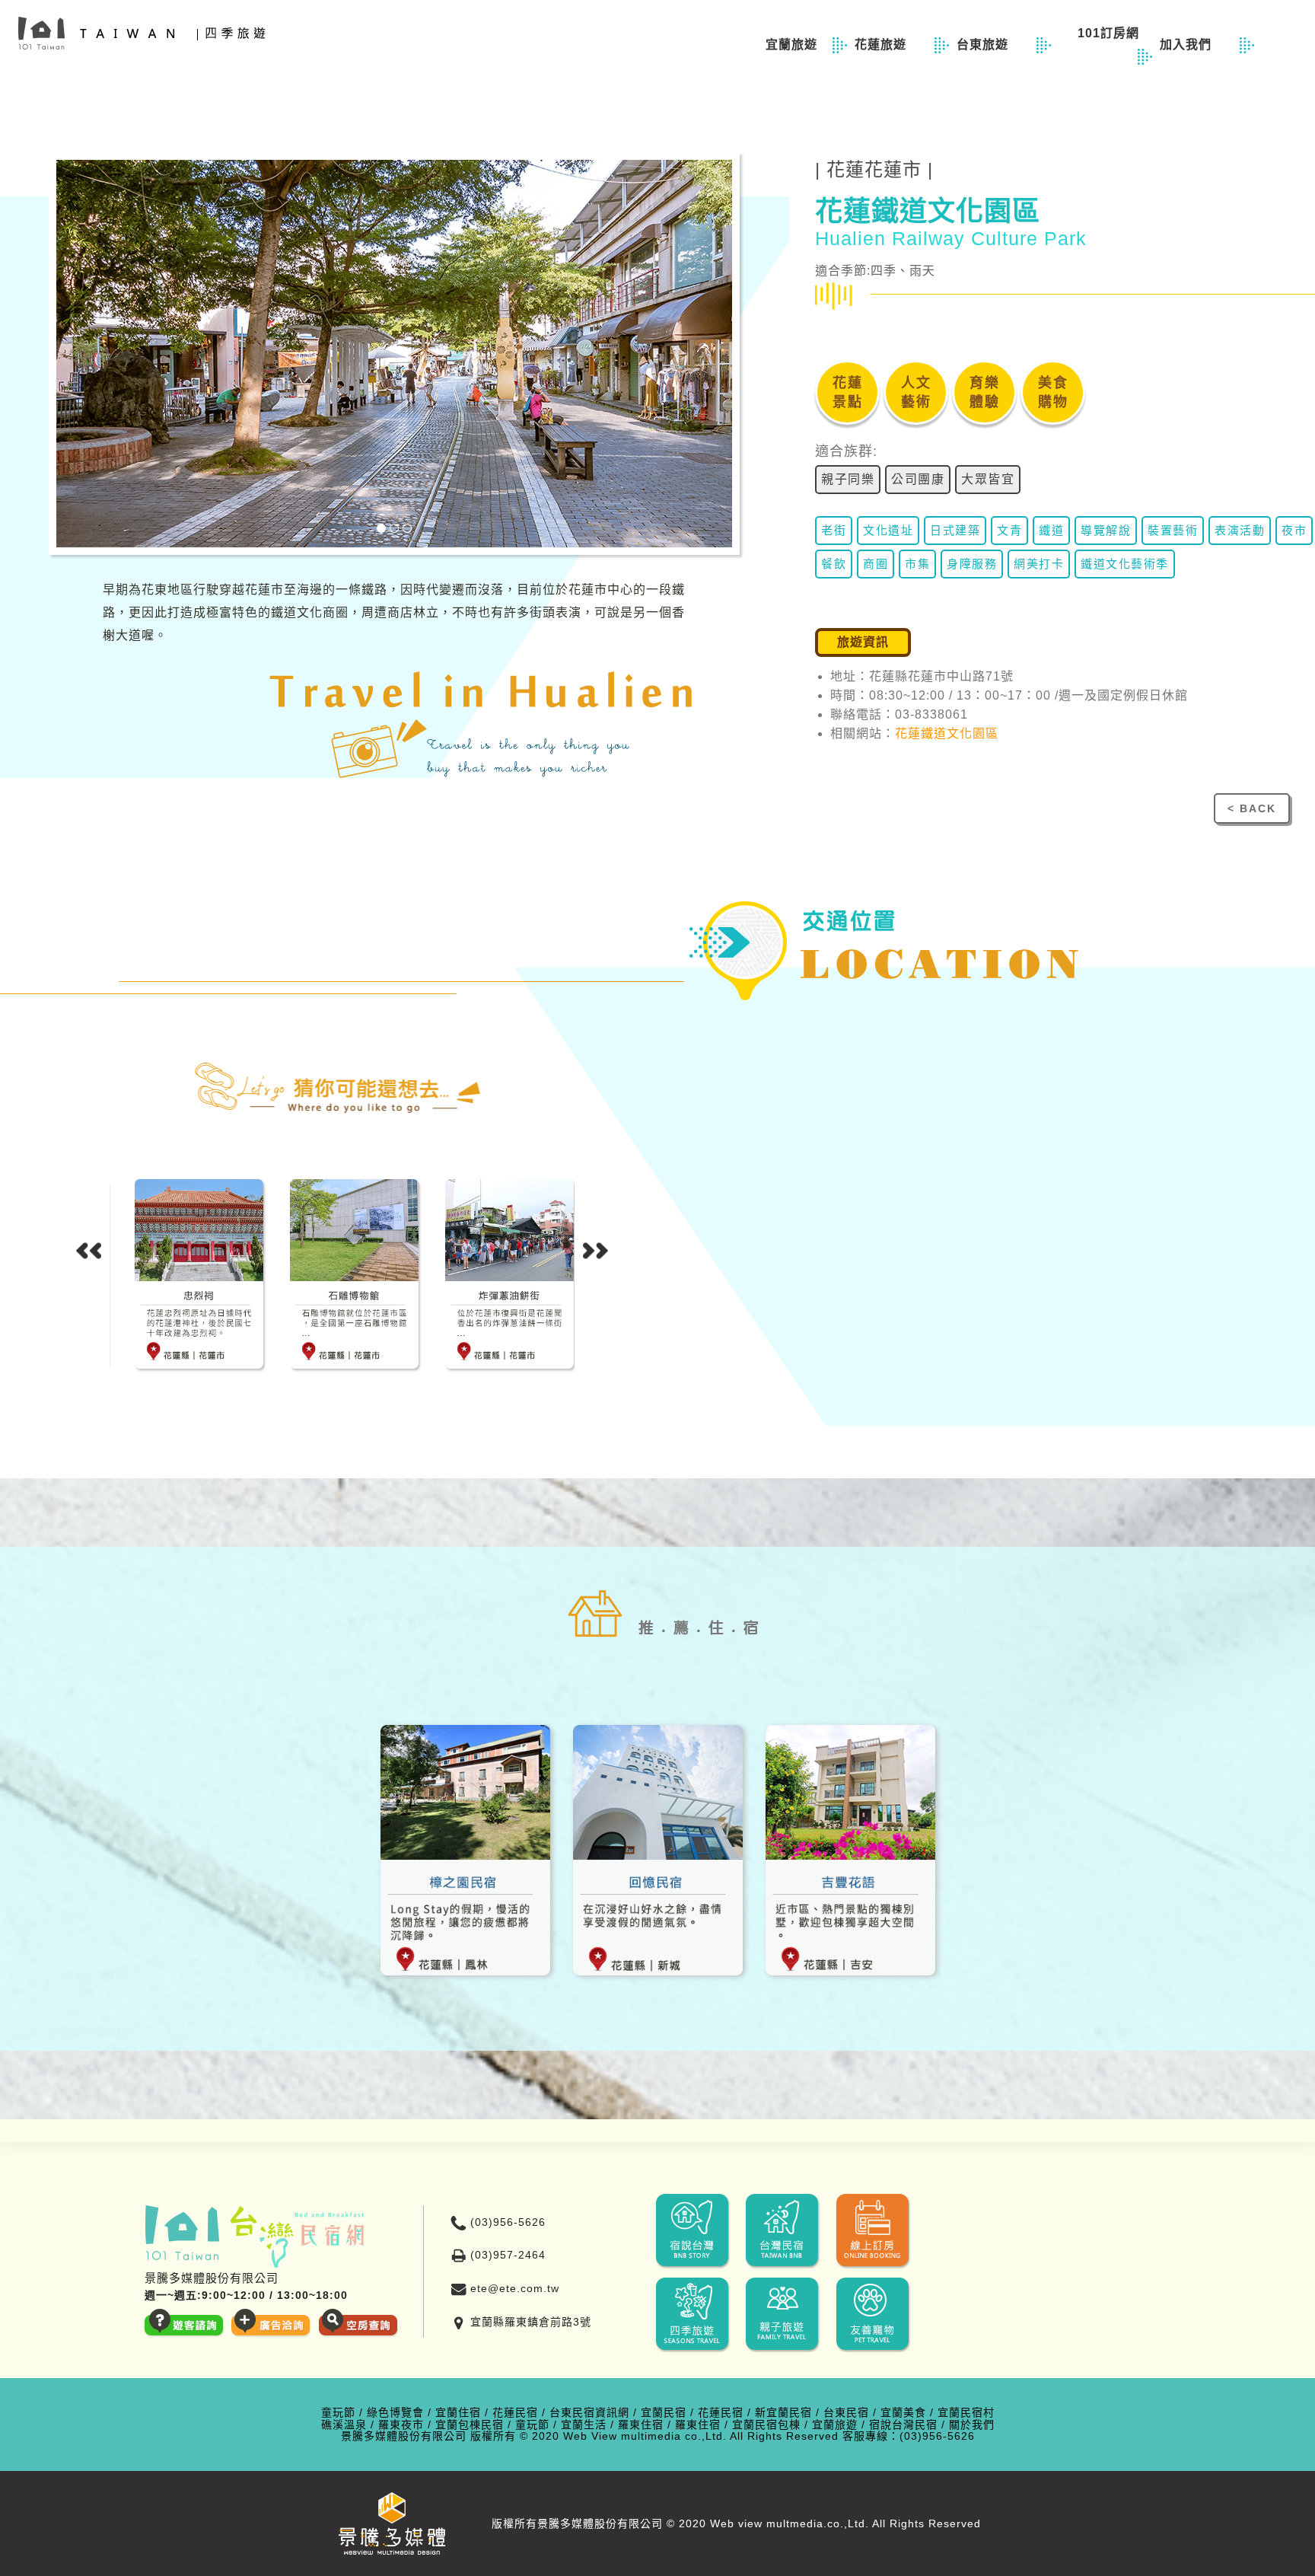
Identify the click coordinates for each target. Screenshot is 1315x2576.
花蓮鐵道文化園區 (947, 733)
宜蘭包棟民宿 (470, 2425)
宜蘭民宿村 (966, 2413)
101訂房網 (1115, 33)
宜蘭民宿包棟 (766, 2425)
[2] (394, 528)
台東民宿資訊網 (589, 2413)
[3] (407, 528)
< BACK (1252, 808)
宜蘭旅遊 (793, 45)
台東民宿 (846, 2413)
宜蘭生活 (584, 2425)
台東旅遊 (991, 45)
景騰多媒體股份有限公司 (404, 2436)
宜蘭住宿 (458, 2413)
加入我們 (1194, 45)
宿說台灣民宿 (903, 2425)
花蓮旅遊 (889, 45)
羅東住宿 (641, 2425)
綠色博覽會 (395, 2413)
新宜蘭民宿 (783, 2413)
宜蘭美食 (903, 2413)
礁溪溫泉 (344, 2425)
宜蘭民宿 (664, 2413)
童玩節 (338, 2413)
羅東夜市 (401, 2425)
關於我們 (972, 2425)
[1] (381, 528)
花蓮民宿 (515, 2413)
